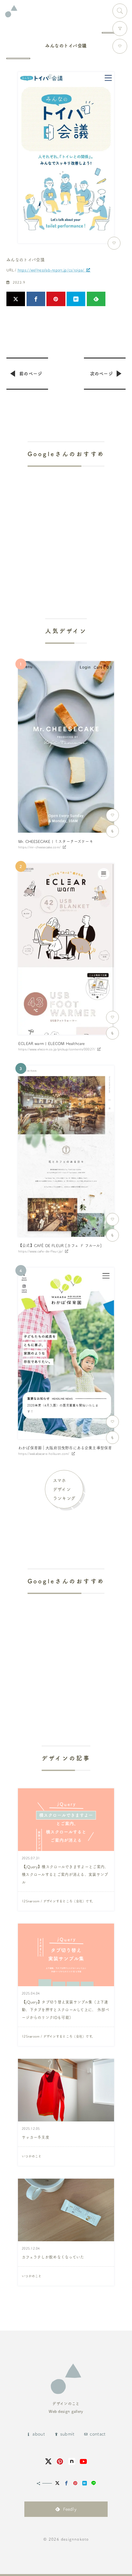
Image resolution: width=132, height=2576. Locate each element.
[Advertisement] (66, 524)
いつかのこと (32, 2156)
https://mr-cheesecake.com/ (39, 847)
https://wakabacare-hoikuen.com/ (44, 1454)
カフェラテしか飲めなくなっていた (53, 2257)
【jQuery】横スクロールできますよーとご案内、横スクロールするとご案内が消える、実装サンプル (65, 1874)
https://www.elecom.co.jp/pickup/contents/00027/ (57, 1049)
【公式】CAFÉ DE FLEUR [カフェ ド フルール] (60, 1245)
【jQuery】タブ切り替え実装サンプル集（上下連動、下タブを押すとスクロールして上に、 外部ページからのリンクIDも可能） (66, 2010)
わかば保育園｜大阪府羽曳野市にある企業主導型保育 (65, 1448)
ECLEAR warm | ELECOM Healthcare (52, 1043)
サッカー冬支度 (36, 2137)
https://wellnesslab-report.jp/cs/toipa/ (51, 270)
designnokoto (75, 2539)
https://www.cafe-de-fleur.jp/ (41, 1251)
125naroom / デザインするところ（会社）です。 (58, 1901)
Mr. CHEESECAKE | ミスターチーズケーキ (56, 841)
